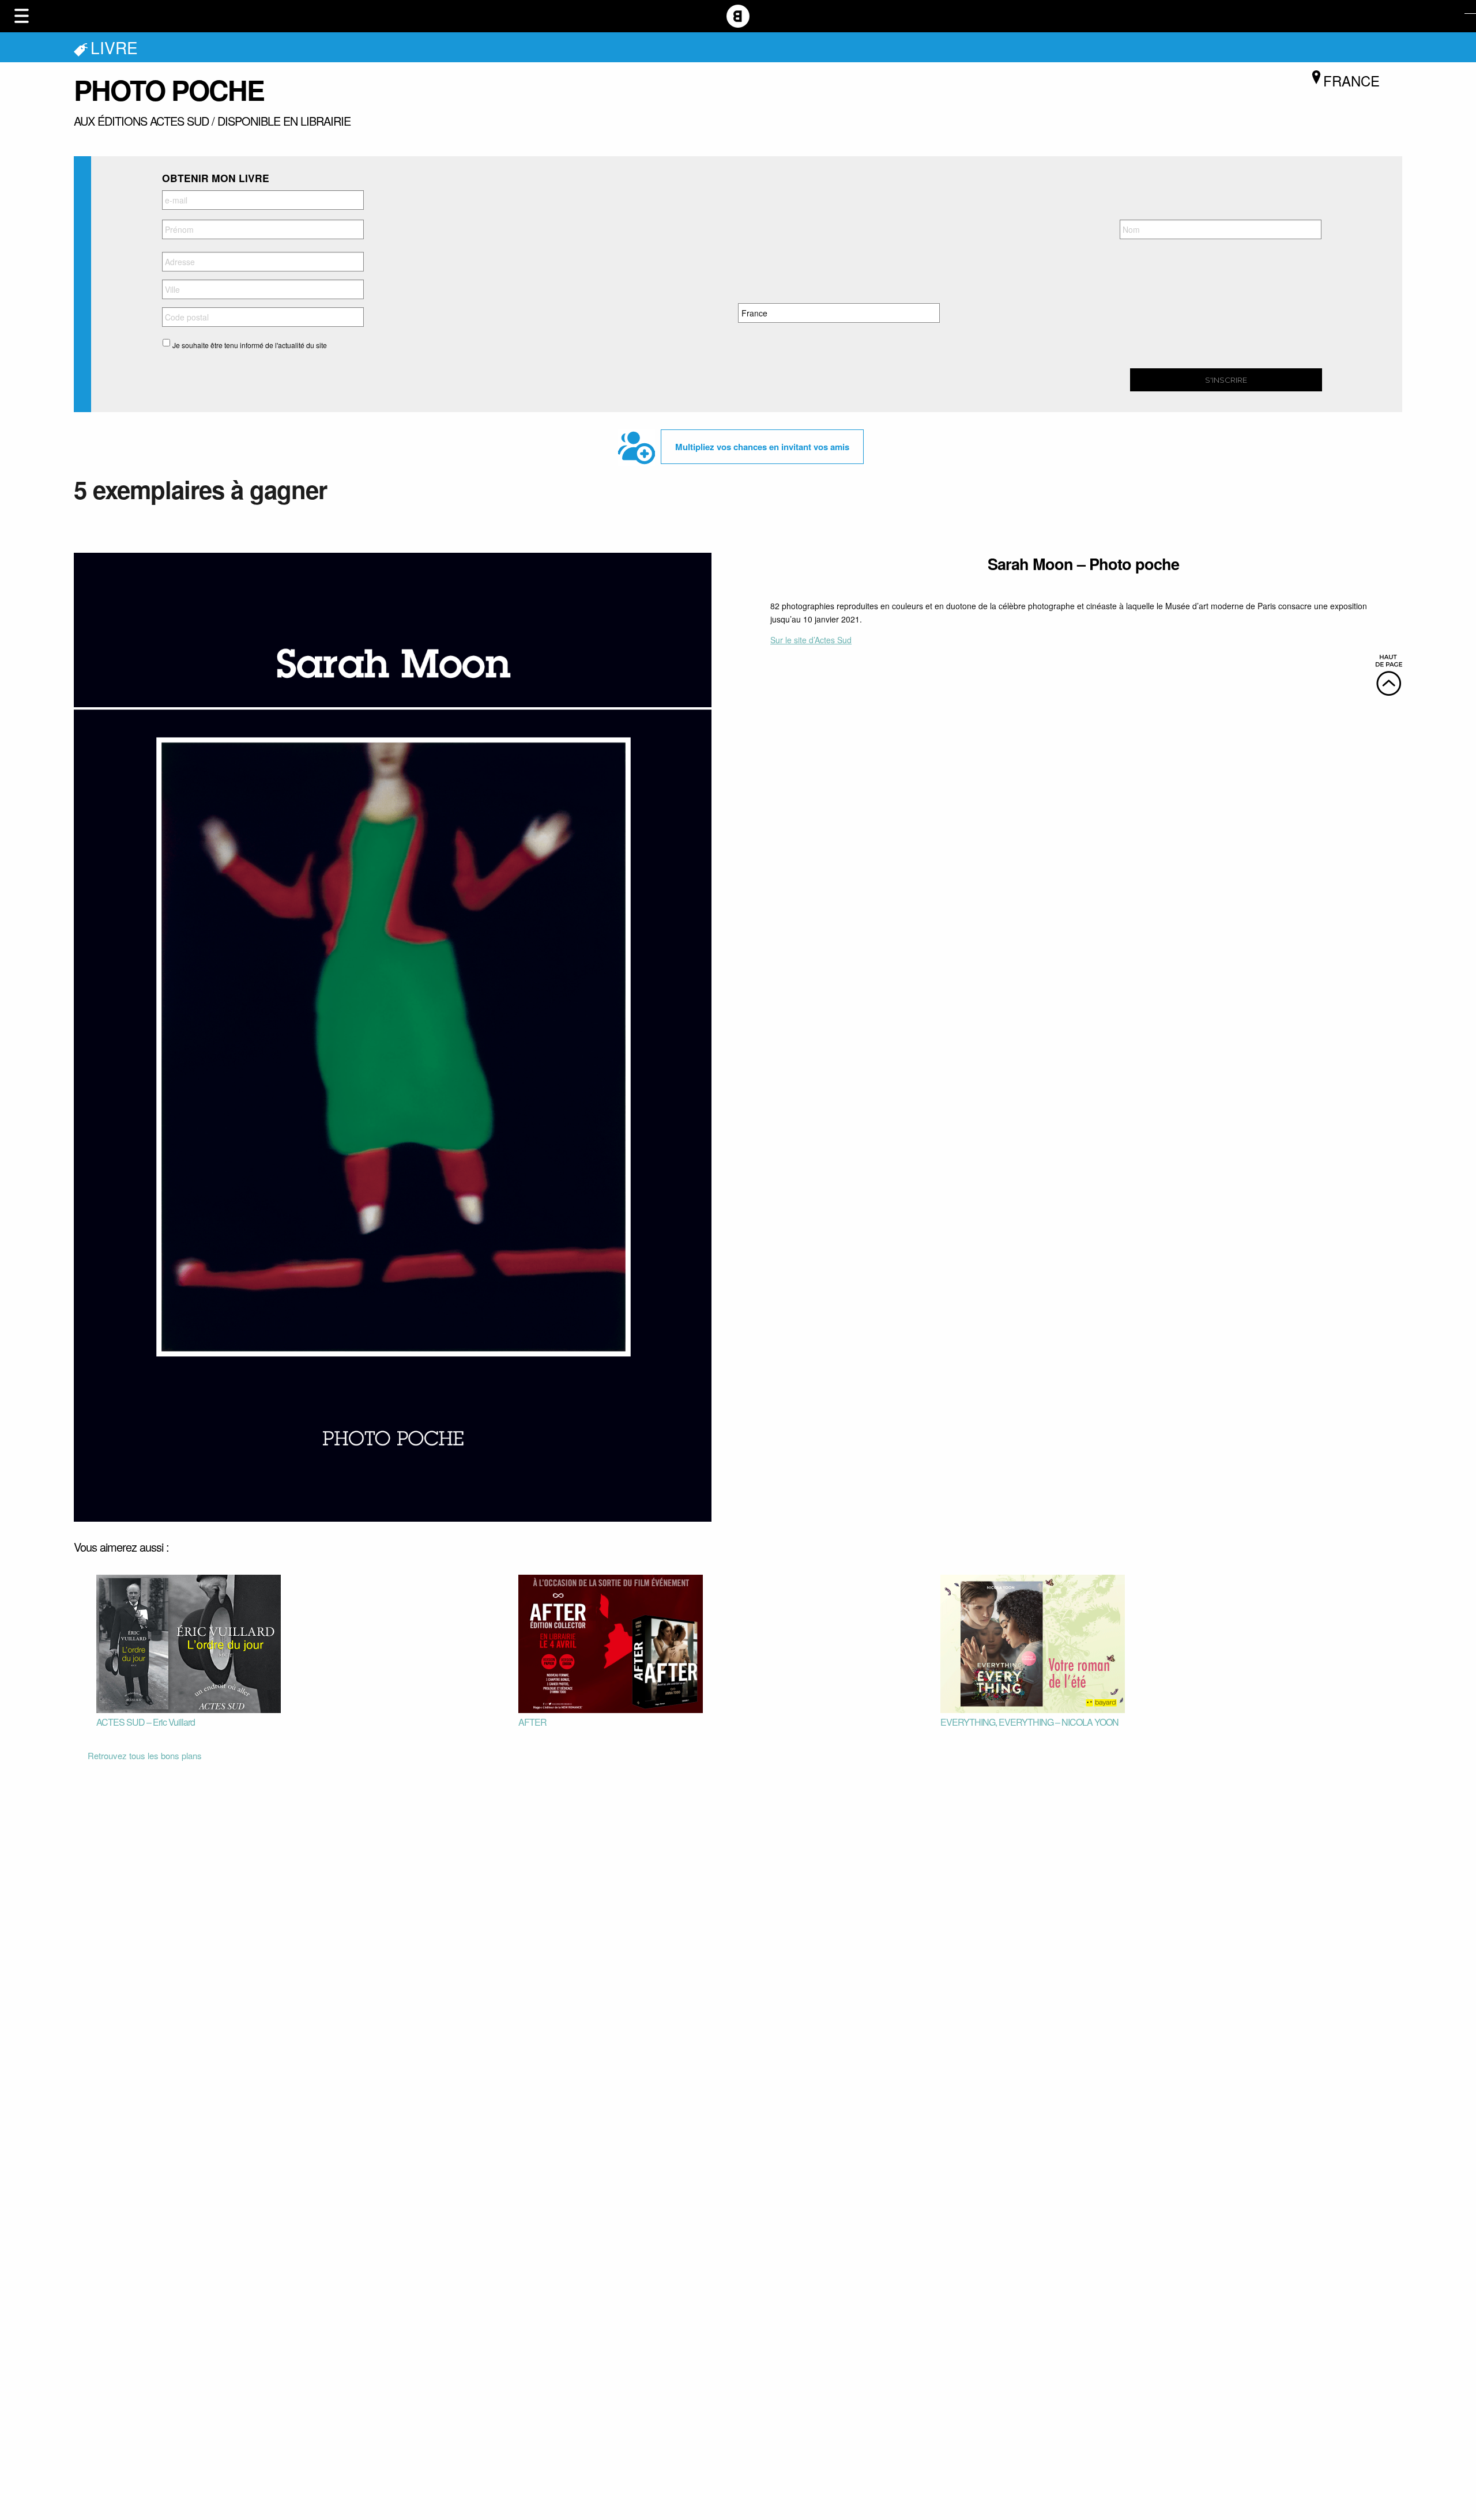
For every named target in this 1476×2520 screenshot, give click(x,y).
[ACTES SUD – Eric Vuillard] (189, 1643)
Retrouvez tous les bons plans (145, 1755)
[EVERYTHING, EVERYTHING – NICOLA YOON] (1033, 1643)
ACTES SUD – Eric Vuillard (146, 1722)
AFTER (532, 1722)
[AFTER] (611, 1643)
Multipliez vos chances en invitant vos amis (762, 447)
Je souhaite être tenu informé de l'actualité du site (250, 345)
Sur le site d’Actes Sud (811, 640)
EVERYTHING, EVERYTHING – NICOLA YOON (1029, 1722)
